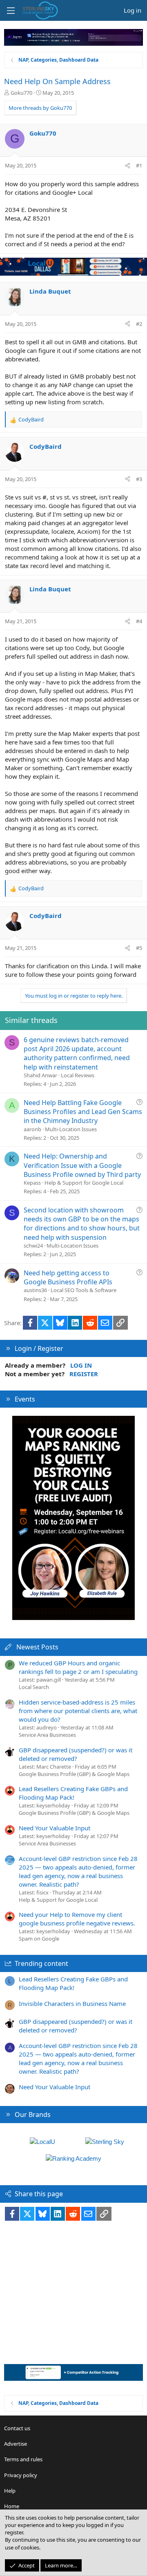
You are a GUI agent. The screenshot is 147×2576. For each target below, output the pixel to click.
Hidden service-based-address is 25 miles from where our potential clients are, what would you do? (78, 1711)
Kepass (32, 1183)
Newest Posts (37, 1647)
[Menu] (11, 11)
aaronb (32, 1129)
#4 (139, 621)
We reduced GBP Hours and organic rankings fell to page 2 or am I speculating (78, 1667)
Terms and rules (23, 2459)
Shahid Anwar (40, 1075)
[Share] (128, 165)
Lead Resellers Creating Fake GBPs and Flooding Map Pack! (73, 1793)
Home (12, 2506)
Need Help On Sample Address (57, 81)
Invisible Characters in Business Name (72, 2003)
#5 (139, 948)
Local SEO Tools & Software (84, 1290)
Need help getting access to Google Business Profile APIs (68, 1277)
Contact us (17, 2428)
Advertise (16, 2444)
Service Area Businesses (47, 1735)
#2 (139, 324)
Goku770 (21, 93)
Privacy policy (21, 2475)
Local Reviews (78, 1075)
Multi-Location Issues (71, 1129)
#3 (139, 479)
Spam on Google (39, 1939)
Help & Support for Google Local (84, 1183)
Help (10, 2491)
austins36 (35, 1290)
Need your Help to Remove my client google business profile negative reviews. (77, 1919)
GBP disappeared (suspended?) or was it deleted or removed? (76, 1754)
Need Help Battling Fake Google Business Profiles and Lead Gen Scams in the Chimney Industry (83, 1112)
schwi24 (33, 1246)
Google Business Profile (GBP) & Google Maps (74, 1774)
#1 (139, 165)
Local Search (34, 1687)
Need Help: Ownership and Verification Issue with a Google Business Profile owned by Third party (82, 1165)
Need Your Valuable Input (55, 1828)
